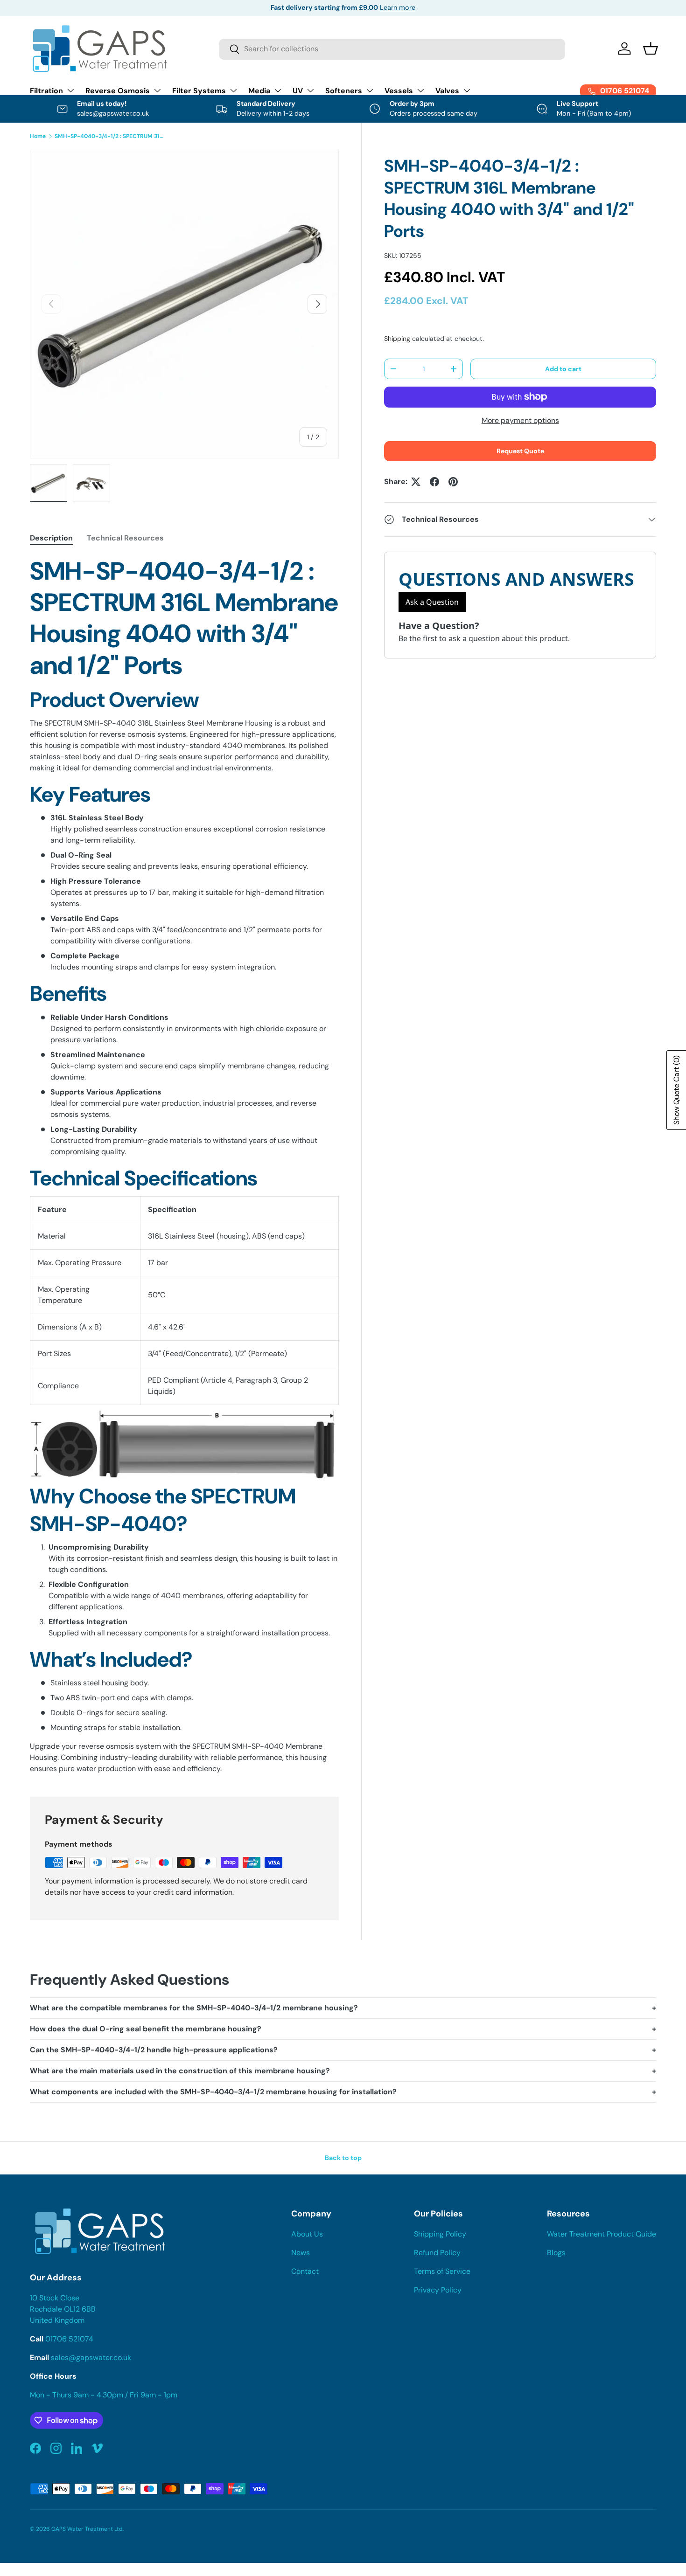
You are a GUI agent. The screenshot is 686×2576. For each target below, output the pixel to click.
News (301, 2253)
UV (298, 91)
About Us (307, 2234)
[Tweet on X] (416, 482)
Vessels (399, 91)
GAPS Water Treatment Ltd (87, 2529)
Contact (305, 2271)
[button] (651, 48)
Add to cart (563, 369)
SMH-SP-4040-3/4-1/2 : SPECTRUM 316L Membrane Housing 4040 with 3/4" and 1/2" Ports (111, 136)
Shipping (397, 339)
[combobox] (392, 49)
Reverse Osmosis (118, 91)
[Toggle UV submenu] (310, 90)
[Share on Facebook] (434, 482)
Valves (447, 91)
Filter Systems (199, 91)
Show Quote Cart (676, 1090)
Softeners (344, 91)
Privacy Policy (438, 2290)
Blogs (556, 2253)
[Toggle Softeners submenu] (370, 90)
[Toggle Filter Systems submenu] (233, 90)
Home (38, 136)
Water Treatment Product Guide (602, 2234)
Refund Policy (437, 2253)
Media (259, 91)
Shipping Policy (440, 2234)
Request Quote (520, 451)
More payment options (520, 420)
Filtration (46, 91)
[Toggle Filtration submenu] (70, 90)
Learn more (398, 7)
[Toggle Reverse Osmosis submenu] (157, 90)
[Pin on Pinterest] (453, 482)
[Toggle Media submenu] (278, 90)
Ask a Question (432, 602)
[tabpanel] (184, 1165)
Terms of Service (442, 2271)
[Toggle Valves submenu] (467, 90)
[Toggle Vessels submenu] (420, 90)
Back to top (343, 2158)
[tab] (51, 538)
